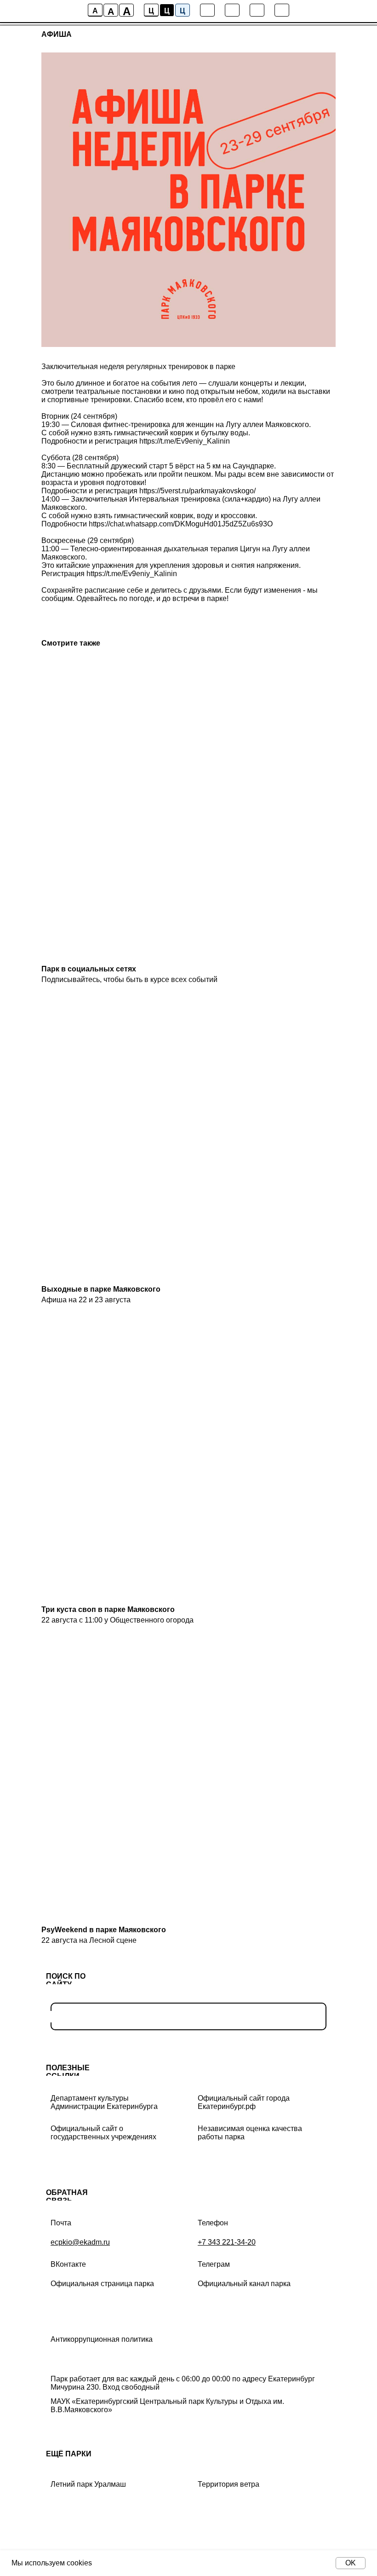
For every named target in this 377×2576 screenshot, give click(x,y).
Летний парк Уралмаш (88, 2484)
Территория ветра (228, 2484)
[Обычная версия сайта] (282, 10)
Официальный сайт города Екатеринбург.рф (244, 2102)
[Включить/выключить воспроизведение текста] (232, 10)
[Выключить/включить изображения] (207, 10)
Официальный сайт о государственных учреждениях (103, 2133)
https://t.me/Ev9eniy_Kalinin (185, 441)
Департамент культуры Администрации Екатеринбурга (104, 2102)
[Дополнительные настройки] (257, 10)
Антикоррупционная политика (102, 2339)
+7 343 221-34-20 (227, 2242)
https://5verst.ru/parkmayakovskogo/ (197, 491)
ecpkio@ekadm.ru (80, 2242)
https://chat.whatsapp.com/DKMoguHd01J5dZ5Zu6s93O (181, 524)
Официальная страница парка (102, 2284)
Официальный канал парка (244, 2284)
